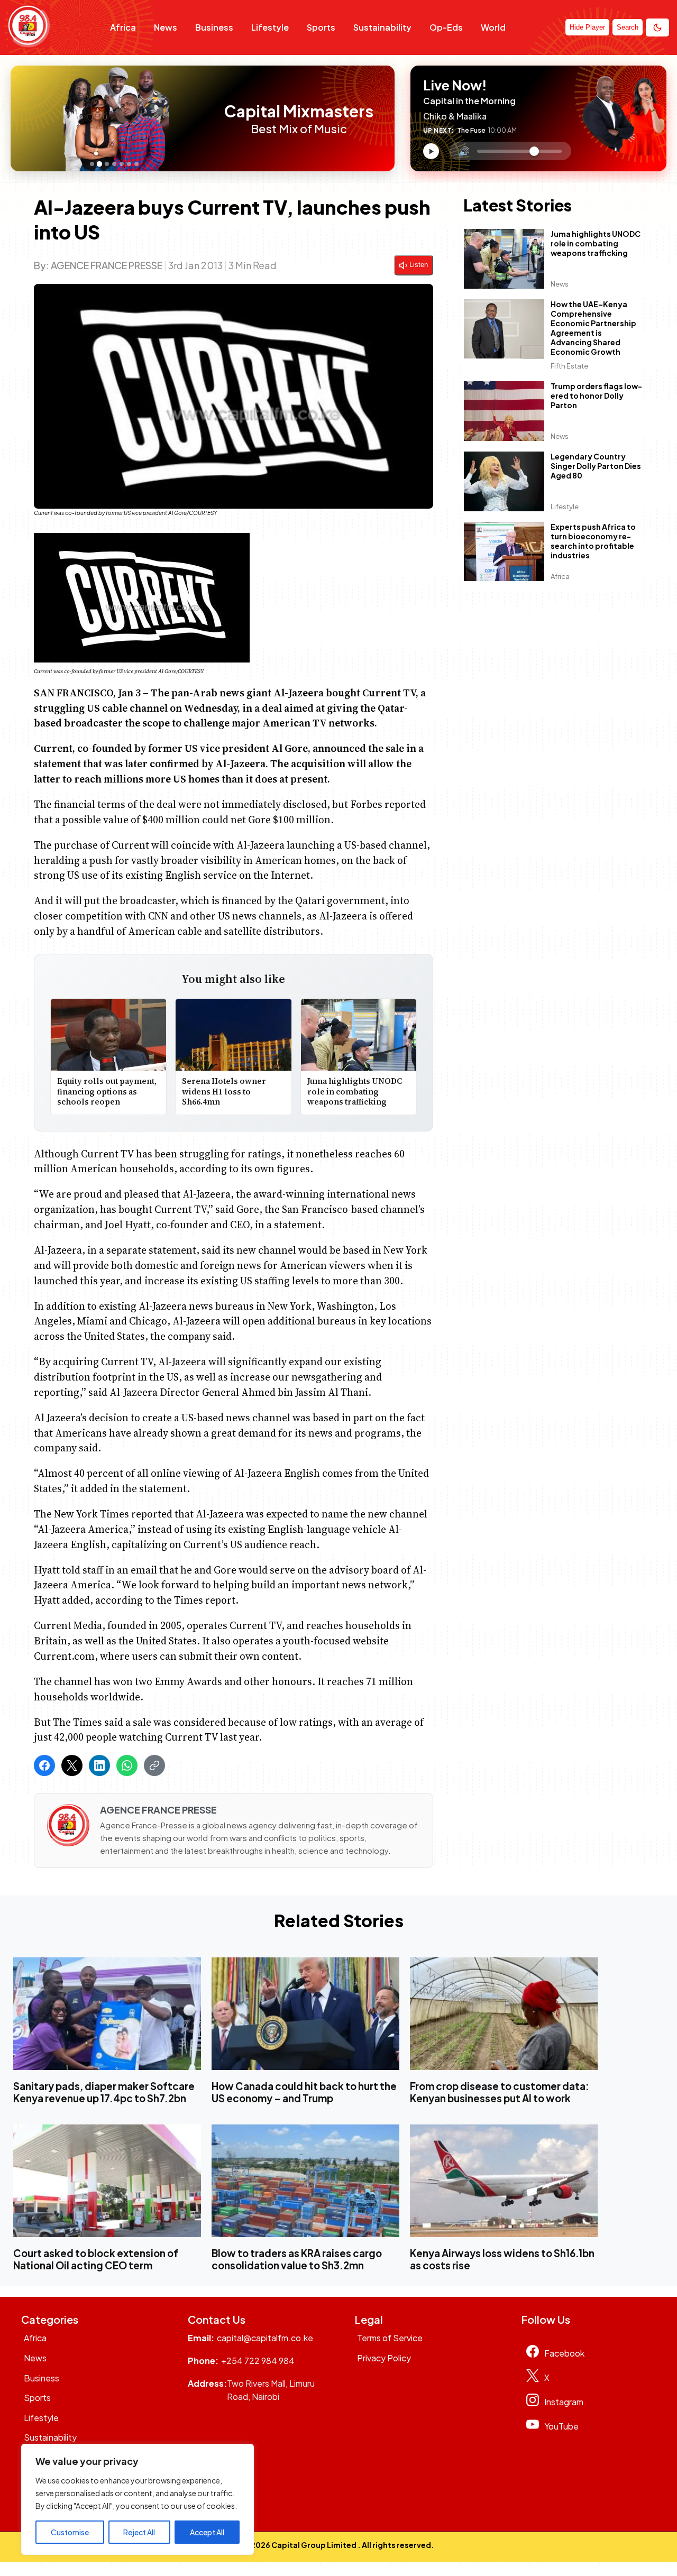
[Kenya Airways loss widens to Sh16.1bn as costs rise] (504, 2181)
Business (214, 27)
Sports (321, 27)
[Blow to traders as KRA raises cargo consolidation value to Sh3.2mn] (305, 2181)
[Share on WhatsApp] (127, 1765)
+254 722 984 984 (258, 2361)
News (166, 27)
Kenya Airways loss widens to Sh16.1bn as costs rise (502, 2259)
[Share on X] (72, 1765)
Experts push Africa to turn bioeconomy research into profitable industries (593, 541)
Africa (123, 27)
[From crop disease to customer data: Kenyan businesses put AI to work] (504, 2014)
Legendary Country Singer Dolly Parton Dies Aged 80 (596, 466)
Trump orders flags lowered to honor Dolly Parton (596, 396)
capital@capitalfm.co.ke (265, 2338)
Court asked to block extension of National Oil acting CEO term (96, 2259)
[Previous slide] (22, 118)
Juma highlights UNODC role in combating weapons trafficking (355, 1091)
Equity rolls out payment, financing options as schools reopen (107, 1091)
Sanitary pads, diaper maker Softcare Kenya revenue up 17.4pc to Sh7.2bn (104, 2092)
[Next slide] (211, 118)
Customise (70, 2532)
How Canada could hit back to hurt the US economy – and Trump (304, 2092)
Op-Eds (446, 27)
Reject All (139, 2532)
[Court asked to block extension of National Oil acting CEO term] (107, 2181)
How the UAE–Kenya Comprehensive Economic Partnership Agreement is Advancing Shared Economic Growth (593, 328)
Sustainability (382, 27)
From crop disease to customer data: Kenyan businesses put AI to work (500, 2092)
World (493, 27)
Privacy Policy (384, 2358)
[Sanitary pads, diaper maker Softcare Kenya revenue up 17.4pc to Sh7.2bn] (107, 2014)
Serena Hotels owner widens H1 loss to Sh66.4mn (224, 1091)
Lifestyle (270, 27)
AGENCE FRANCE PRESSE (107, 265)
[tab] (92, 164)
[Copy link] (154, 1765)
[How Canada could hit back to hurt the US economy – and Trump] (305, 2014)
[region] (138, 2499)
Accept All (207, 2532)
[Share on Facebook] (44, 1765)
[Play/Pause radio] (431, 151)
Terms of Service (390, 2338)
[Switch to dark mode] (657, 27)
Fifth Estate (569, 366)
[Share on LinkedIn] (99, 1765)
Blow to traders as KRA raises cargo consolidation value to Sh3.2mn (297, 2259)
